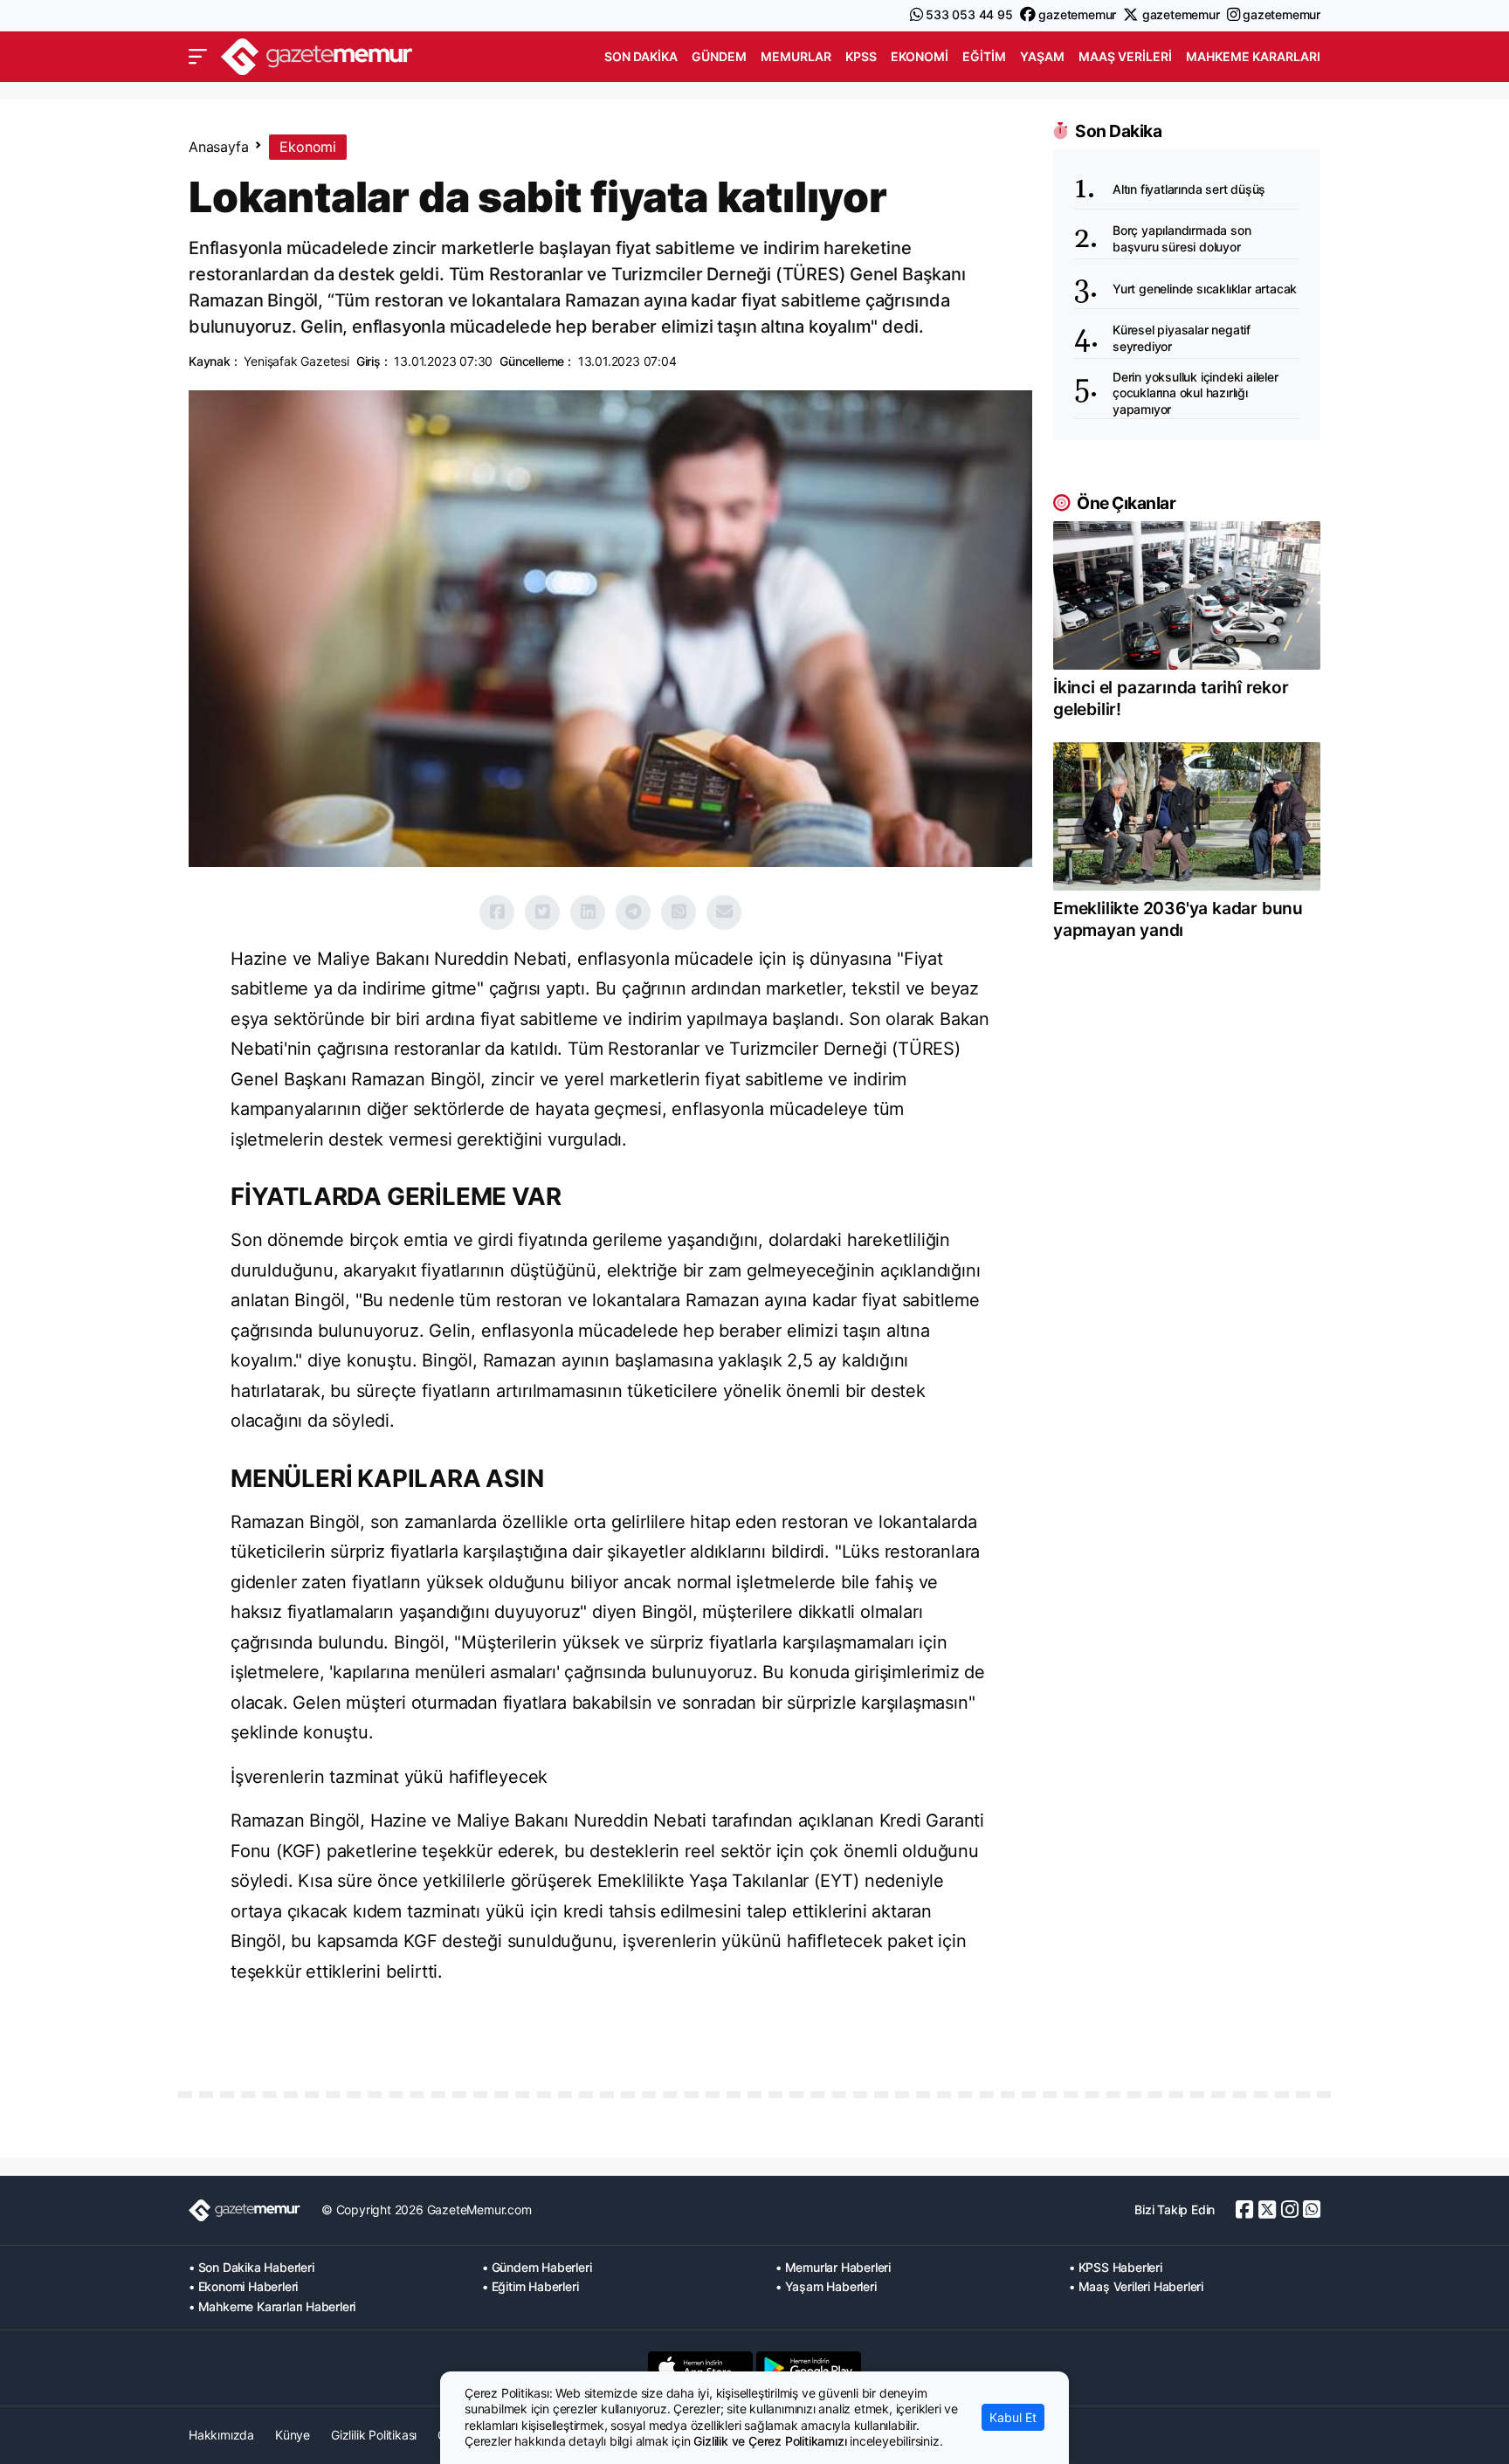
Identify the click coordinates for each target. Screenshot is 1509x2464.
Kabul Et (1013, 2417)
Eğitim (984, 56)
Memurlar (796, 56)
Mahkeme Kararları (1253, 56)
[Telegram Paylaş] (633, 912)
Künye (293, 2435)
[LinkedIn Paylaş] (588, 912)
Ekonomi (920, 56)
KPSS (861, 56)
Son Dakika (641, 56)
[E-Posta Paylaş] (724, 912)
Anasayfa (218, 147)
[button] (198, 57)
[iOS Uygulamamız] (700, 2368)
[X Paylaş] (542, 912)
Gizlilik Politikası (374, 2435)
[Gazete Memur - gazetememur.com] (317, 55)
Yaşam (1042, 56)
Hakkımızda (221, 2435)
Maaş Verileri (1125, 56)
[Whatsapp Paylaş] (679, 912)
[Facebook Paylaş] (497, 912)
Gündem (719, 56)
